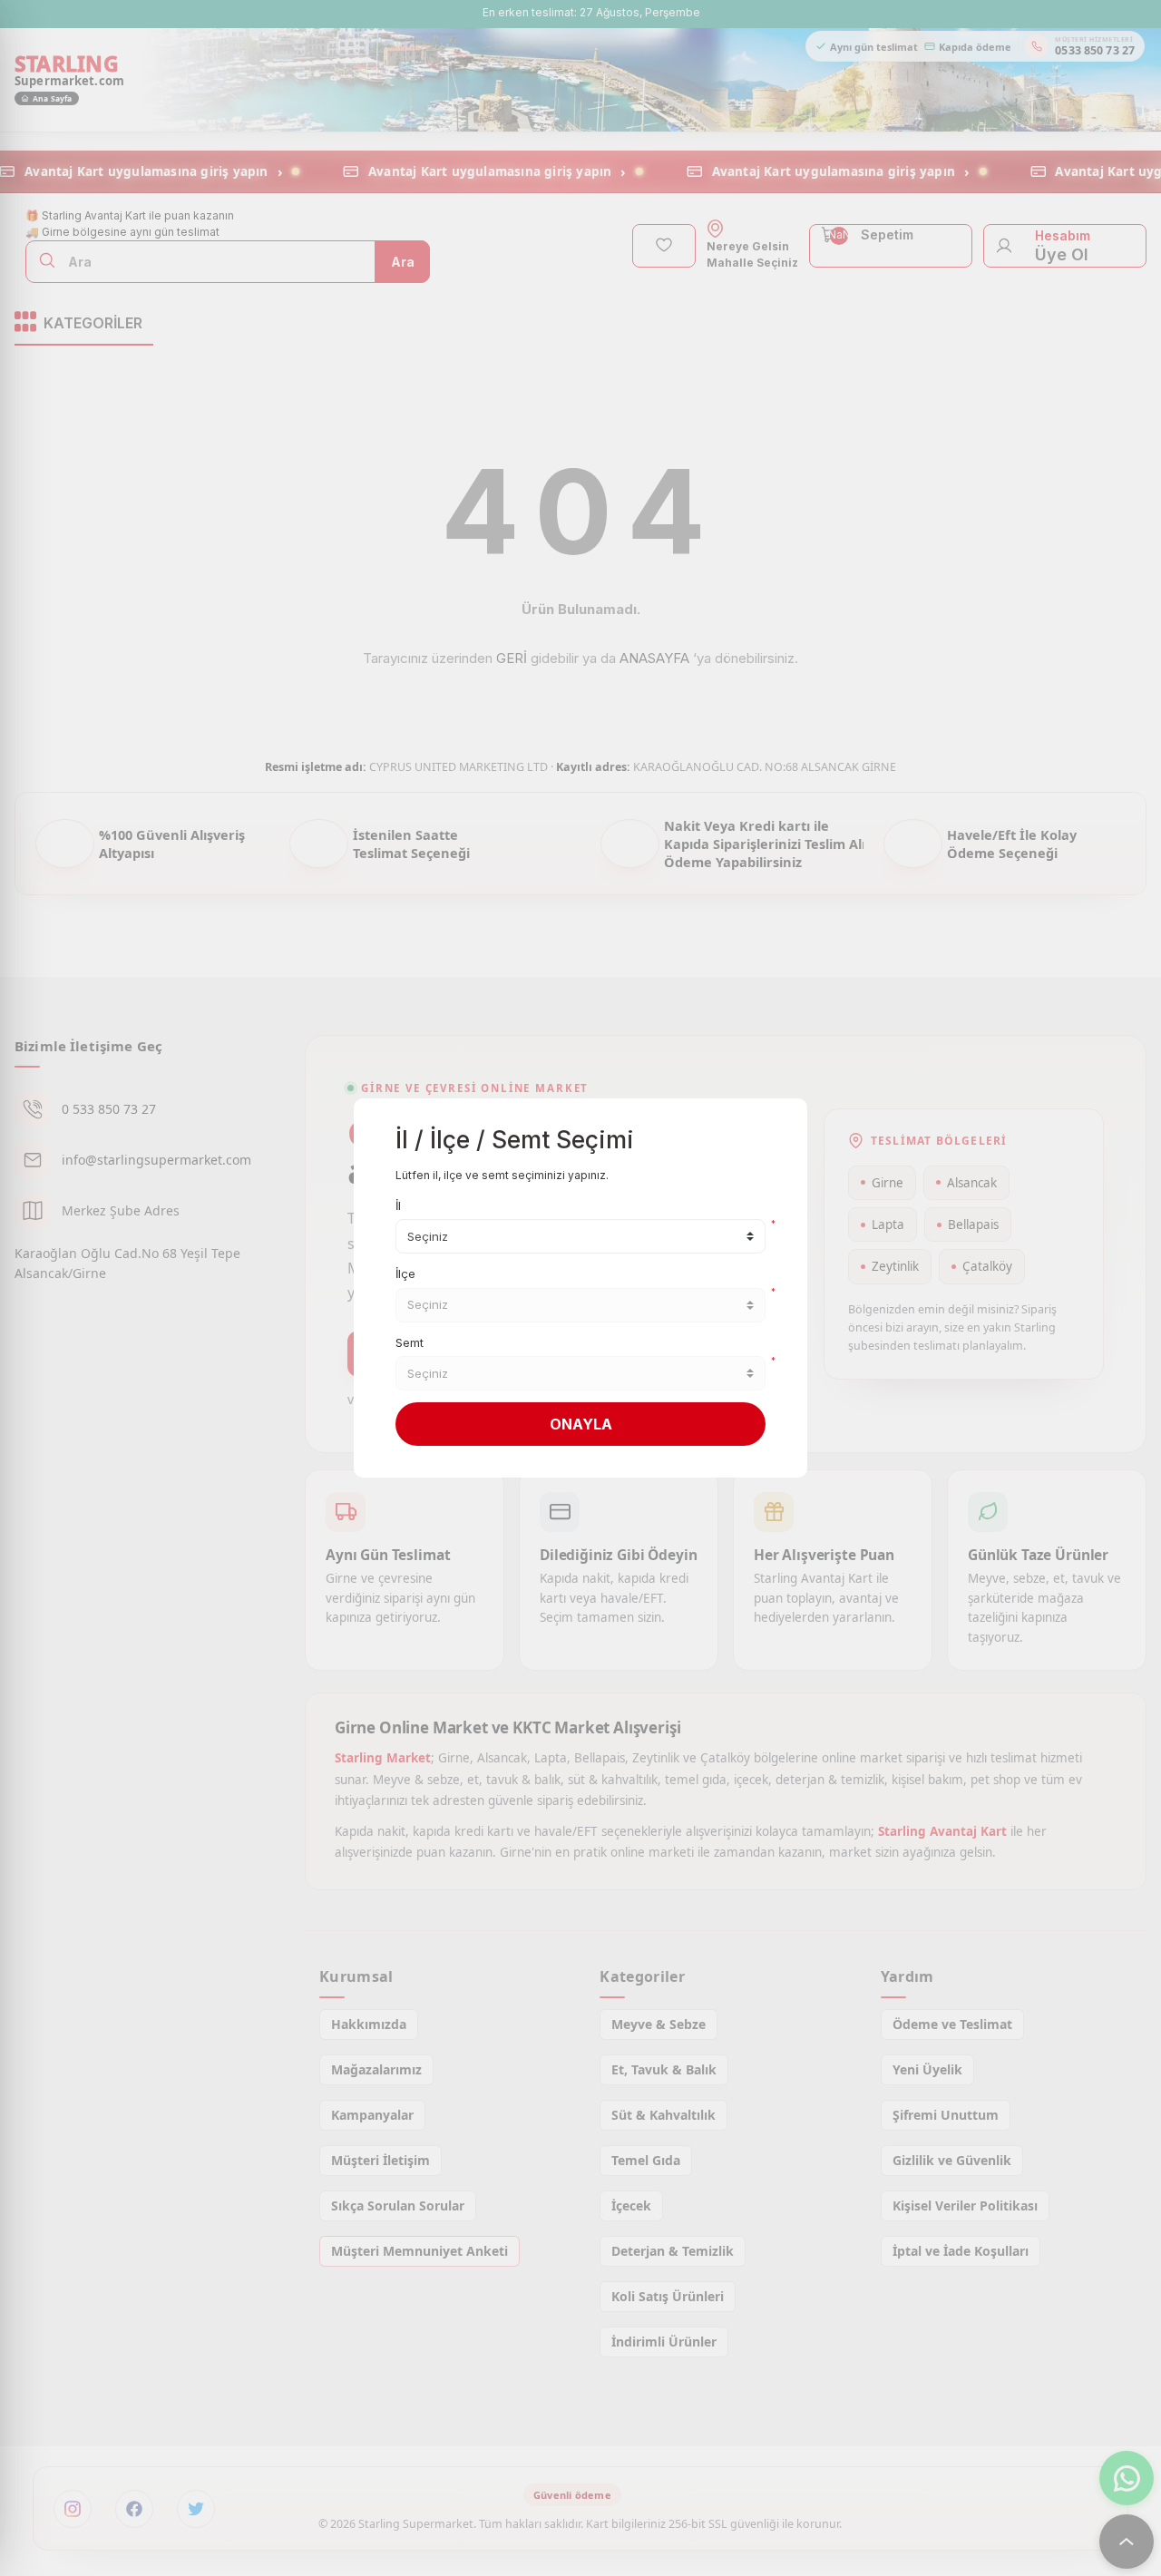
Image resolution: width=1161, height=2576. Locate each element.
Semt (410, 1342)
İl (398, 1205)
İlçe (405, 1273)
